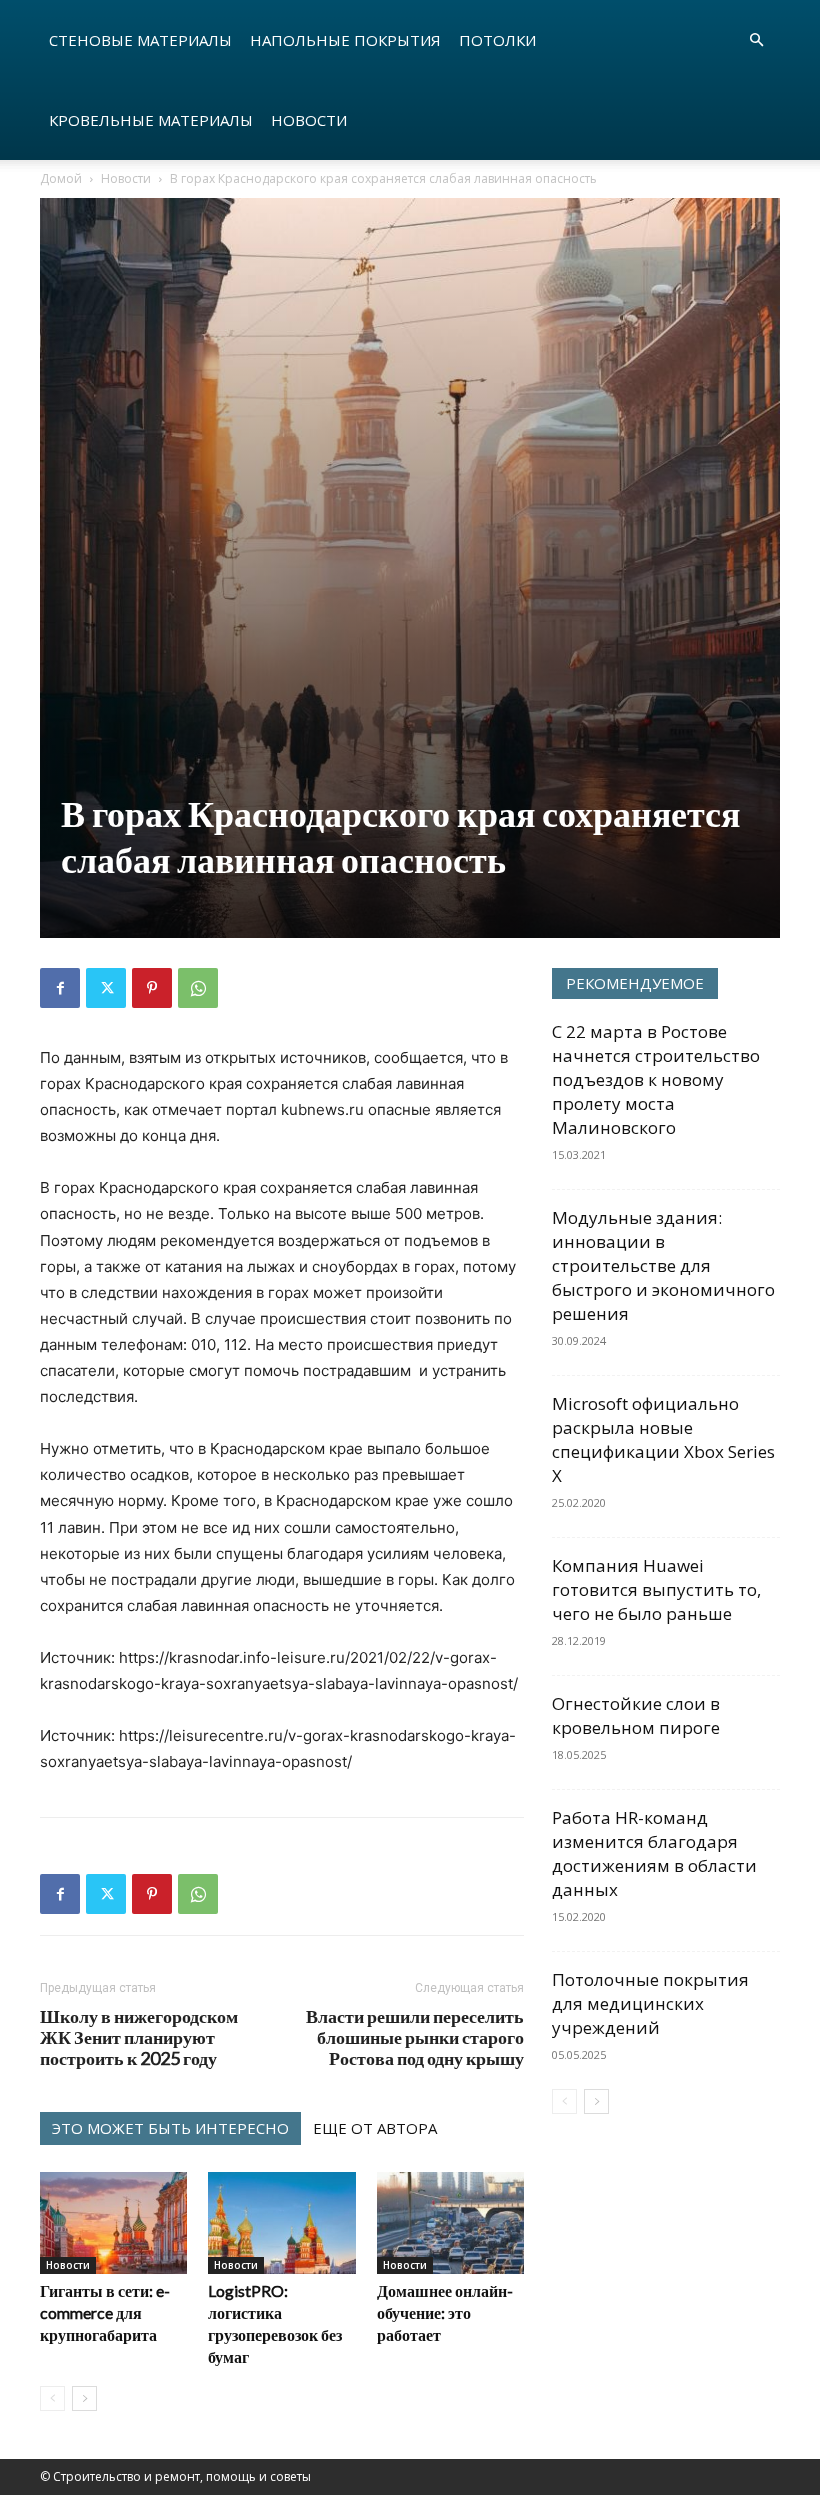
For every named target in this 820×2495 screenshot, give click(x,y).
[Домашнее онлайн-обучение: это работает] (450, 2222)
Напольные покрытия (345, 40)
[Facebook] (60, 988)
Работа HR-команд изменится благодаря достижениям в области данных (654, 1853)
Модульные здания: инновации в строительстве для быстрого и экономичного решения (663, 1265)
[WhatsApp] (198, 988)
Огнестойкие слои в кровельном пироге (636, 1715)
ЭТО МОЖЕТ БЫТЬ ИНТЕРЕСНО (170, 2128)
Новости (309, 120)
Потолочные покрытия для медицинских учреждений (650, 2003)
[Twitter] (106, 988)
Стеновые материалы (140, 40)
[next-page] (84, 2398)
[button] (756, 40)
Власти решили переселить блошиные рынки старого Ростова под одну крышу (415, 2037)
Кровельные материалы (151, 120)
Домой (61, 178)
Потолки (497, 40)
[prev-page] (52, 2398)
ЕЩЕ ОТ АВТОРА (375, 2128)
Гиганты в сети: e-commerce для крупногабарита (105, 2312)
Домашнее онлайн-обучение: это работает (445, 2312)
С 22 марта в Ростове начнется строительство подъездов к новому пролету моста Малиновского (656, 1079)
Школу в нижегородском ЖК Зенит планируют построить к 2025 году (139, 2037)
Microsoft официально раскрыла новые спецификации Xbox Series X (663, 1439)
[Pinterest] (152, 988)
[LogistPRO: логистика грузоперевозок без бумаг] (281, 2222)
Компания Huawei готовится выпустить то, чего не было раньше (656, 1589)
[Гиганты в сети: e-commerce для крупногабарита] (113, 2222)
